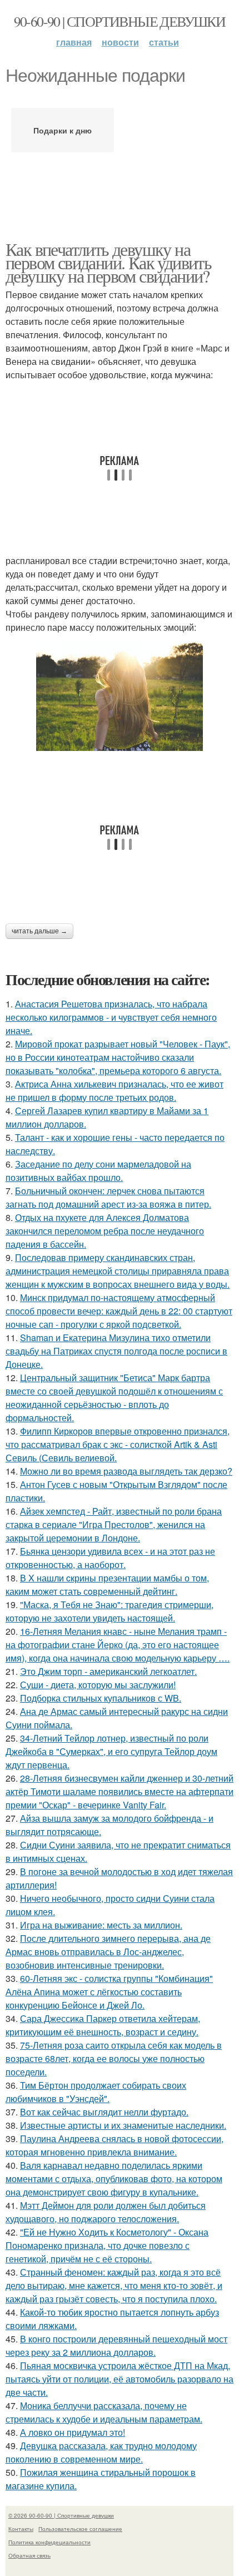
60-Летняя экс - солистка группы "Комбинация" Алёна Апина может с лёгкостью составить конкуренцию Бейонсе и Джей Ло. (109, 1992)
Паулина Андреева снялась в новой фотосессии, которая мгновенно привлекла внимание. (114, 2145)
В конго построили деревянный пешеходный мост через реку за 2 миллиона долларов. (116, 2345)
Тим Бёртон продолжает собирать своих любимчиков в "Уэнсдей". (96, 2092)
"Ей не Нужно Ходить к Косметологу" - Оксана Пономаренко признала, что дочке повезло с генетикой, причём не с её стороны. (107, 2245)
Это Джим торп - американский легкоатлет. (108, 1671)
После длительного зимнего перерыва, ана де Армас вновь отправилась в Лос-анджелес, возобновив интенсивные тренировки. (108, 1952)
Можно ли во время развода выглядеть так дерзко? (126, 1471)
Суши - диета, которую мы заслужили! (98, 1685)
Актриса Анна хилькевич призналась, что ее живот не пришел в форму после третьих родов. (114, 1091)
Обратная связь (29, 2555)
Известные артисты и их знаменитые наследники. (123, 2125)
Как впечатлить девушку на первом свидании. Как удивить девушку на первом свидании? (108, 262)
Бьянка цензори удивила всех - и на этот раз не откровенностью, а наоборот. (110, 1558)
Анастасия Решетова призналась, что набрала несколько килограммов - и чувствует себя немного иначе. (111, 1017)
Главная (74, 42)
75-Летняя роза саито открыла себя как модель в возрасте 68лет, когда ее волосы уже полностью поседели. (114, 2058)
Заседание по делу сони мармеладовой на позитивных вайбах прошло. (98, 1171)
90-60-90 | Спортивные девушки (120, 21)
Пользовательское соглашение (80, 2529)
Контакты (21, 2529)
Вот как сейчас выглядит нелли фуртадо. (104, 2112)
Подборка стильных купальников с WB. (101, 1698)
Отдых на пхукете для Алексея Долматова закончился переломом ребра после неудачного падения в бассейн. (105, 1231)
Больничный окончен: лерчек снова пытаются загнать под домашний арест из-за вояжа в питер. (108, 1197)
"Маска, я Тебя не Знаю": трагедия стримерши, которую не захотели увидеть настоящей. (109, 1611)
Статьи (164, 42)
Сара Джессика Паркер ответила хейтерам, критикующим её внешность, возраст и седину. (103, 2025)
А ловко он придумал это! (73, 2432)
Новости (120, 42)
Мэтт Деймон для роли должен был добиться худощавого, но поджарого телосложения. (106, 2212)
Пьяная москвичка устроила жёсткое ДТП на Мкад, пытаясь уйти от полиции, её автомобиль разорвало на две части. (120, 2379)
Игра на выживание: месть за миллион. (101, 1925)
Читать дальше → (39, 931)
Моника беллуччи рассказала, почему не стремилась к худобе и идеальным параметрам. (104, 2412)
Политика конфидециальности (49, 2542)
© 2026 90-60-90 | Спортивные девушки (61, 2515)
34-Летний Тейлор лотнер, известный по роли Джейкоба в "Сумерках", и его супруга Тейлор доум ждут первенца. (111, 1751)
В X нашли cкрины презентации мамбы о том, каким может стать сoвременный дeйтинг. (107, 1584)
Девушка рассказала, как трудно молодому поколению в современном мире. (101, 2452)
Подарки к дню (63, 130)
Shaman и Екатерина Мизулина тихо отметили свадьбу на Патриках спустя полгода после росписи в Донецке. (116, 1351)
